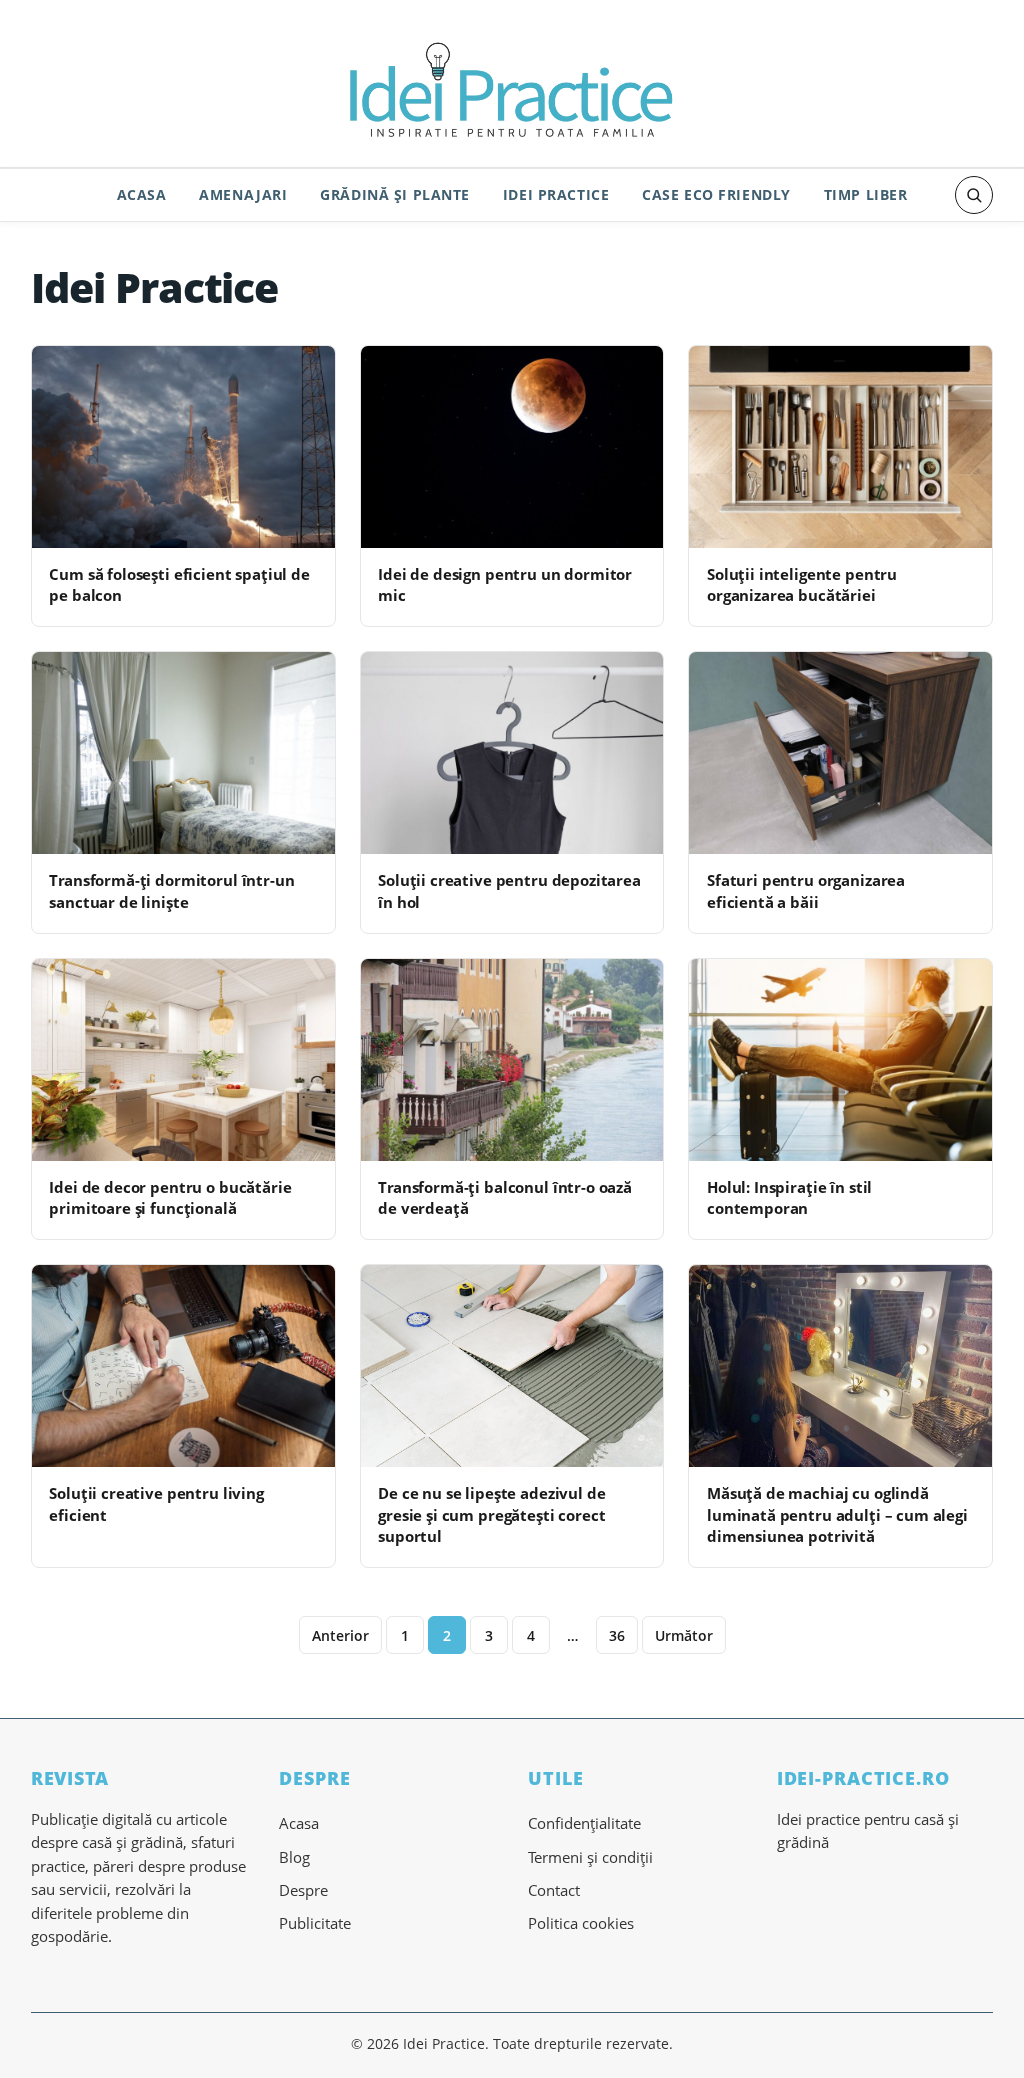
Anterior (340, 1635)
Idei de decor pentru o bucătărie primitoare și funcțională (170, 1197)
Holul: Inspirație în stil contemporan (789, 1197)
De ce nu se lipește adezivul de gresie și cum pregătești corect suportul (491, 1514)
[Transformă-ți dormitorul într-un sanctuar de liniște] (183, 753)
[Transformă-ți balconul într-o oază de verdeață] (512, 1060)
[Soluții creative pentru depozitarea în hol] (512, 753)
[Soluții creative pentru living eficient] (183, 1366)
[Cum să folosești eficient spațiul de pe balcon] (183, 447)
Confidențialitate (584, 1823)
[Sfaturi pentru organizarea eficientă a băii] (840, 753)
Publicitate (315, 1923)
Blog (294, 1857)
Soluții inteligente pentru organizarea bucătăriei (802, 584)
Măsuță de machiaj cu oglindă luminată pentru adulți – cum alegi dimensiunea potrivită (837, 1514)
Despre (303, 1890)
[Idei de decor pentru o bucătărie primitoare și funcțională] (183, 1060)
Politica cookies (581, 1923)
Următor (684, 1635)
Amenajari (243, 194)
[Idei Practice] (511, 87)
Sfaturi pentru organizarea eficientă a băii (806, 890)
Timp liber (866, 194)
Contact (554, 1890)
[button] (974, 195)
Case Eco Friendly (716, 194)
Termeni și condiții (590, 1857)
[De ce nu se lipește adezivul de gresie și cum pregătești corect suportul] (512, 1366)
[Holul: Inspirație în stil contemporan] (840, 1060)
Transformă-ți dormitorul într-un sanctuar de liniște (171, 890)
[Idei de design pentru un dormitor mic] (512, 447)
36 (617, 1635)
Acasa (142, 194)
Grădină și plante (395, 194)
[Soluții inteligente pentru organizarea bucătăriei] (840, 447)
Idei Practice (556, 194)
